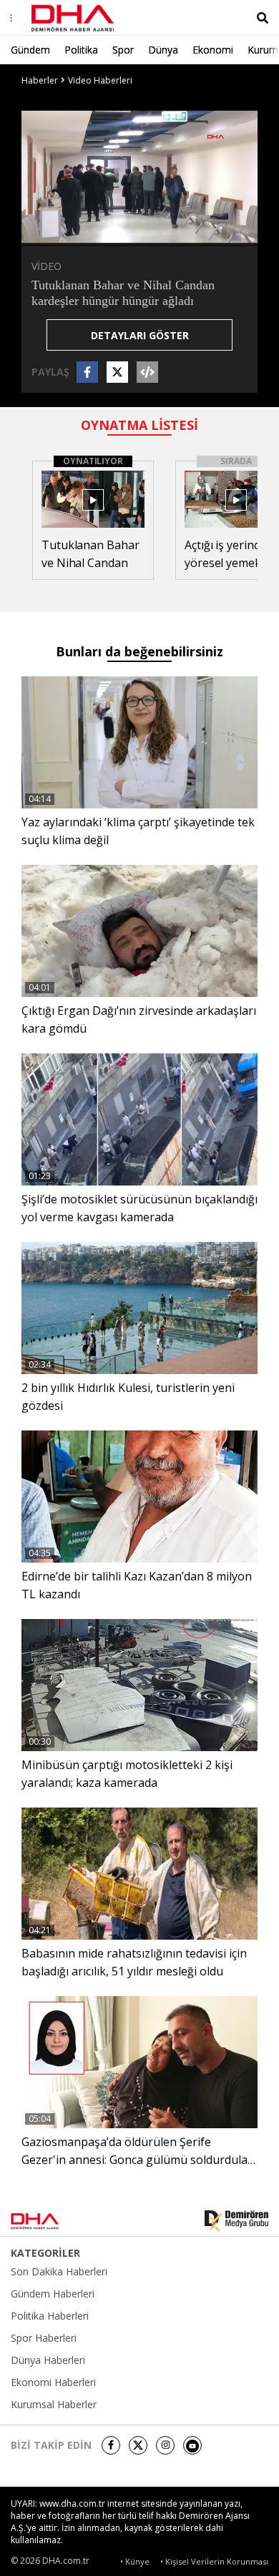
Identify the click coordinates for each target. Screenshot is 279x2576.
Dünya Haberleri (48, 2360)
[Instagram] (165, 2445)
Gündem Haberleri (53, 2294)
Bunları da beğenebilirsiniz (139, 651)
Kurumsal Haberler (54, 2405)
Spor (123, 50)
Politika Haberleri (50, 2316)
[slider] (170, 232)
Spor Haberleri (44, 2338)
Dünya (163, 50)
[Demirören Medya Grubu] (236, 2221)
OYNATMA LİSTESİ (139, 425)
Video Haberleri (100, 80)
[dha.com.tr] (53, 2221)
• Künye (135, 2561)
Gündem (30, 50)
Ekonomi (213, 50)
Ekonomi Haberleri (53, 2382)
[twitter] (138, 2445)
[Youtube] (192, 2445)
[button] (64, 233)
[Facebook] (111, 2445)
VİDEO (46, 266)
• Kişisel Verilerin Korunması (214, 2561)
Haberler (40, 80)
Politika (81, 50)
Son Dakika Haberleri (59, 2272)
